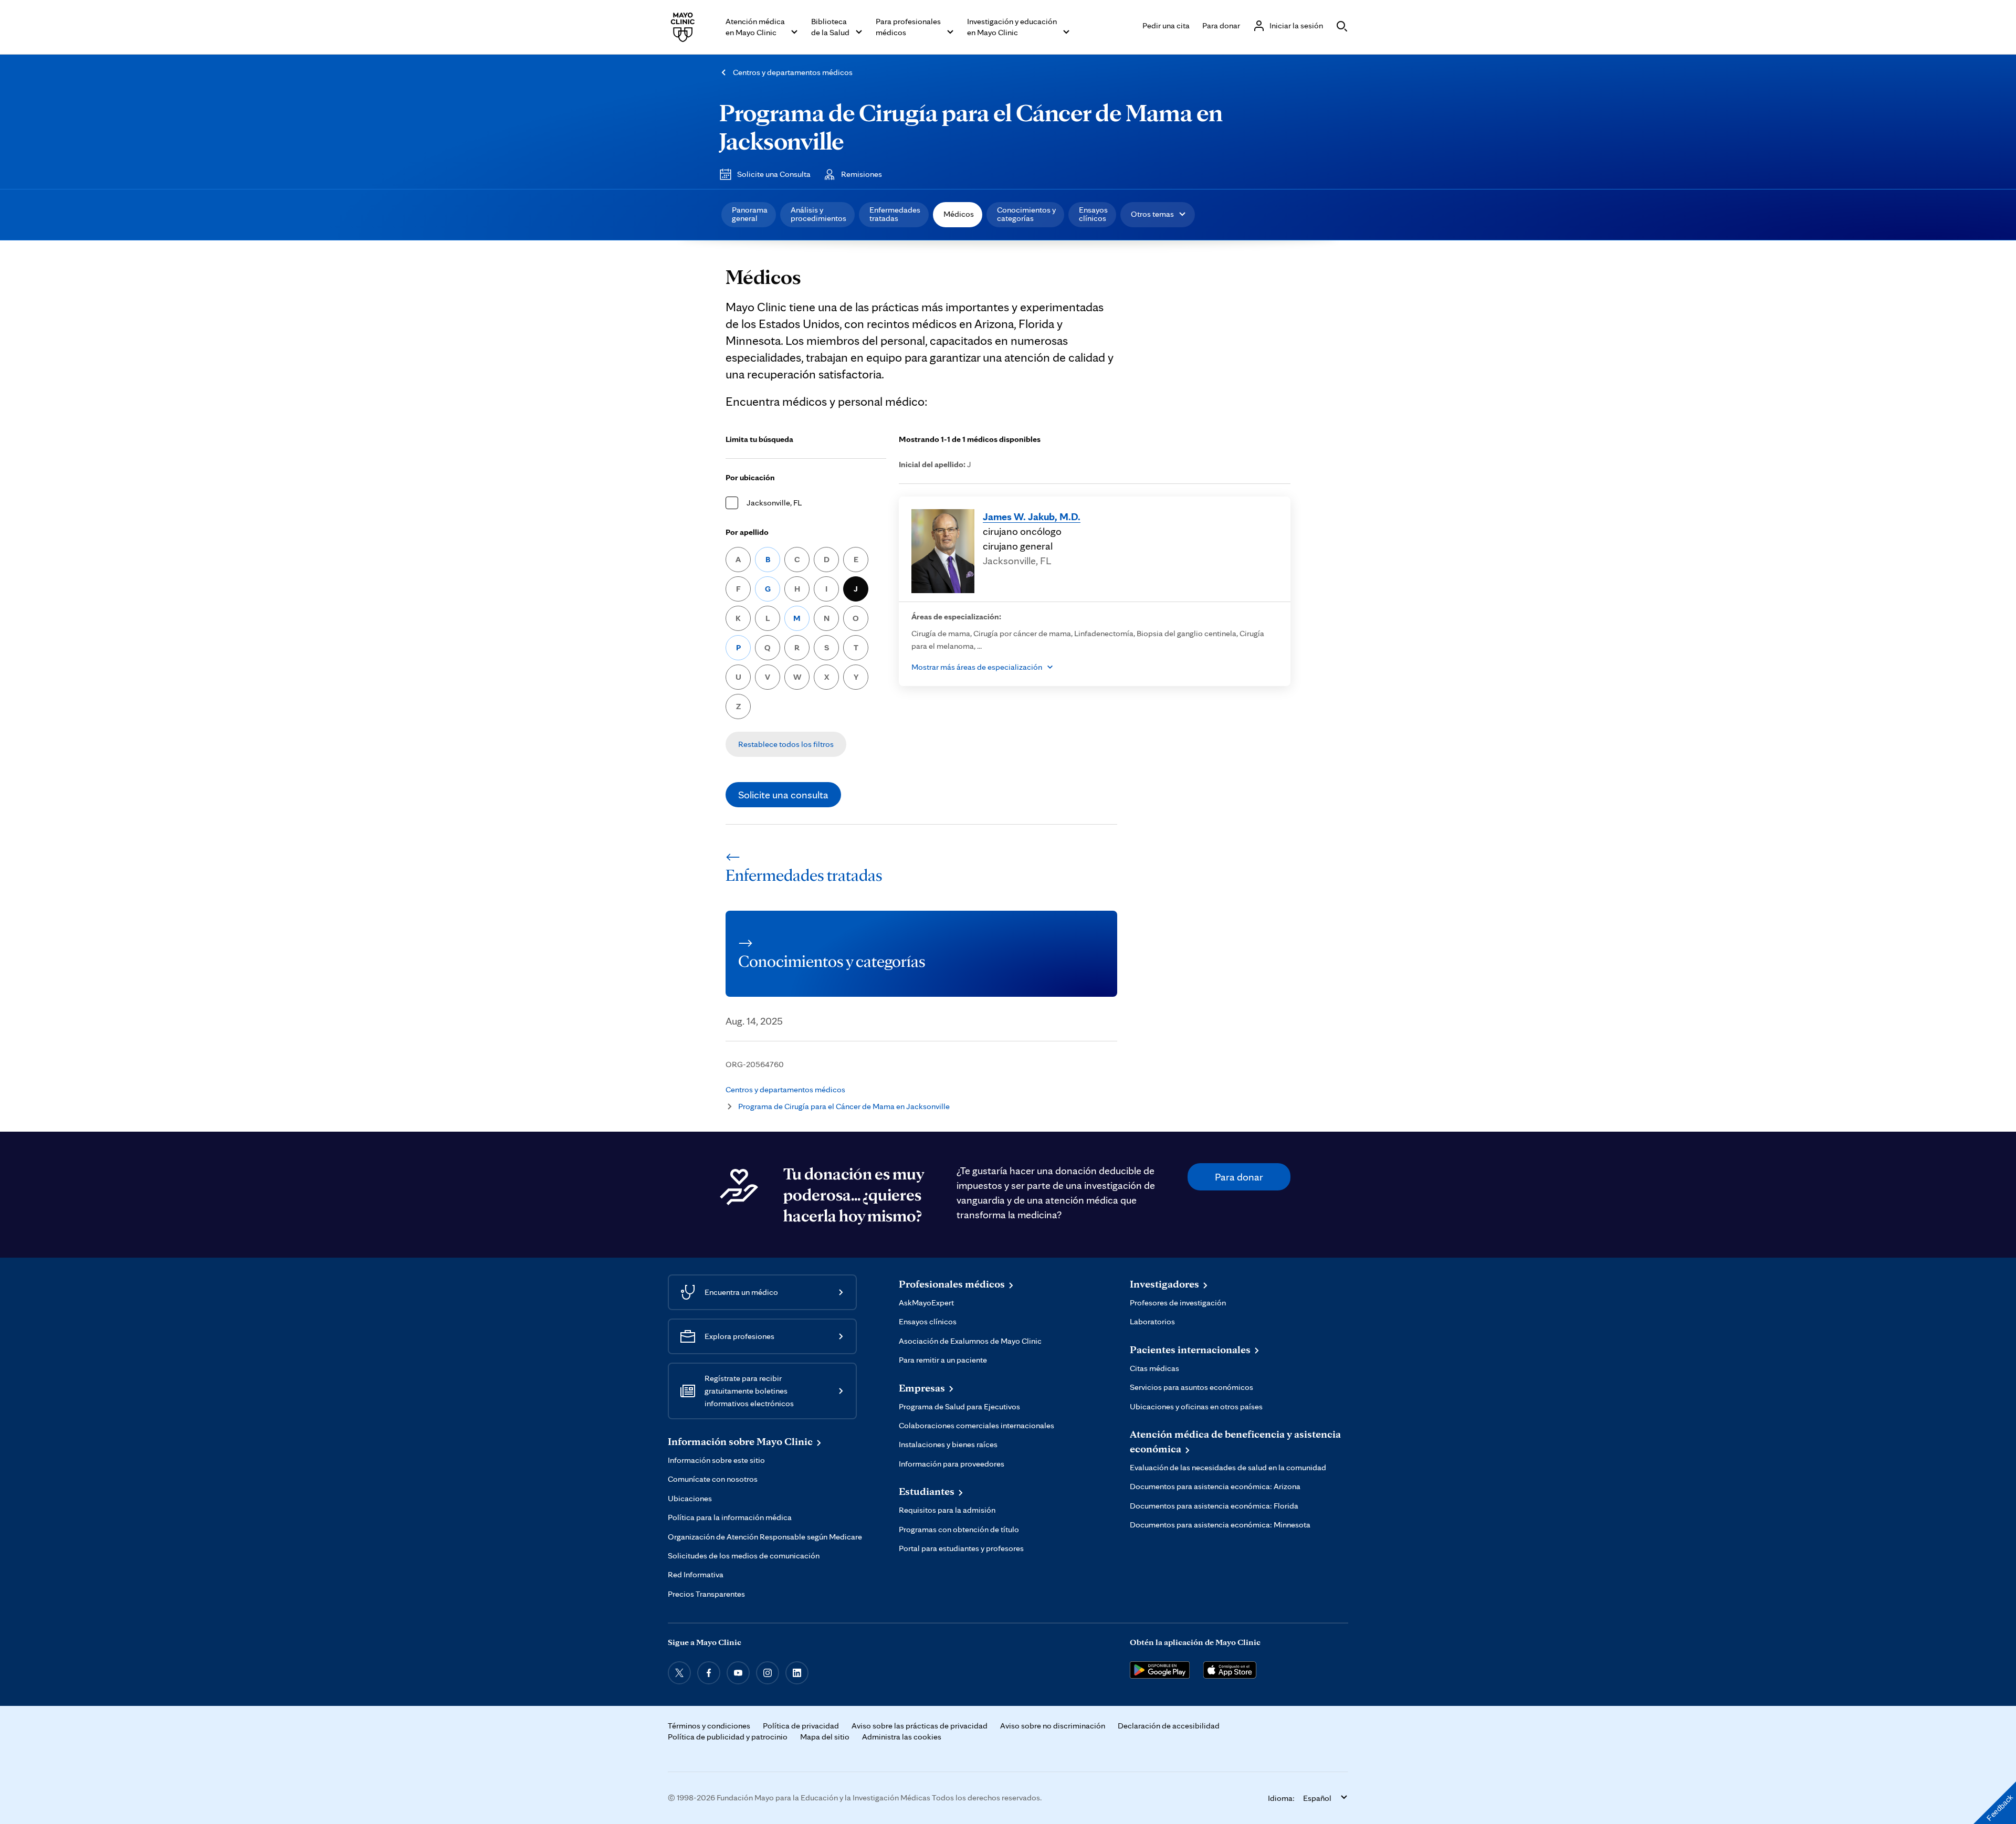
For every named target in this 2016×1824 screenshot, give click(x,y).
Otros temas (1152, 214)
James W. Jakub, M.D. (1032, 516)
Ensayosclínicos (1093, 214)
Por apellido (747, 532)
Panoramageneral (750, 214)
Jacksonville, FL (774, 503)
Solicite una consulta (783, 795)
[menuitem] (749, 215)
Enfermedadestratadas (895, 214)
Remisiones (862, 174)
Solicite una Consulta (774, 174)
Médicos (959, 214)
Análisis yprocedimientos (818, 214)
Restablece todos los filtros (786, 744)
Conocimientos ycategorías (1026, 214)
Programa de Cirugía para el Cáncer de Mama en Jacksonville (971, 126)
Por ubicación (750, 477)
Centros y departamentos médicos (793, 72)
